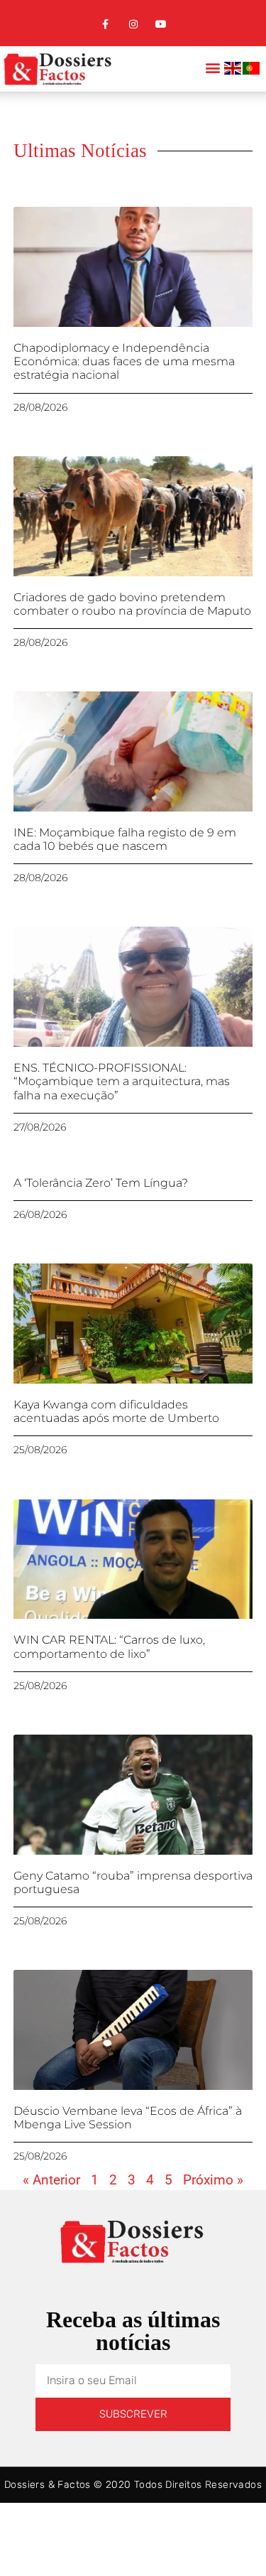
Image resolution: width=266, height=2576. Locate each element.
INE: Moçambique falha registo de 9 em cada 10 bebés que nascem (125, 839)
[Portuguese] (252, 71)
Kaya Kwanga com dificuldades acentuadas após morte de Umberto (116, 1411)
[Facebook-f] (105, 25)
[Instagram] (133, 25)
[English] (233, 71)
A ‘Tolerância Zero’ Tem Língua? (101, 1183)
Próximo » (213, 2180)
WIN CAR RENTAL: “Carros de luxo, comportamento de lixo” (109, 1647)
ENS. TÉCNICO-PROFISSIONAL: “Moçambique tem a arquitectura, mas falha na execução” (122, 1081)
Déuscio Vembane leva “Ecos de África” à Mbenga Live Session (128, 2118)
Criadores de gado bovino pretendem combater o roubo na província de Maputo (132, 604)
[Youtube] (161, 25)
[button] (212, 67)
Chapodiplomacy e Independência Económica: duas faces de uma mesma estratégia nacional (124, 361)
